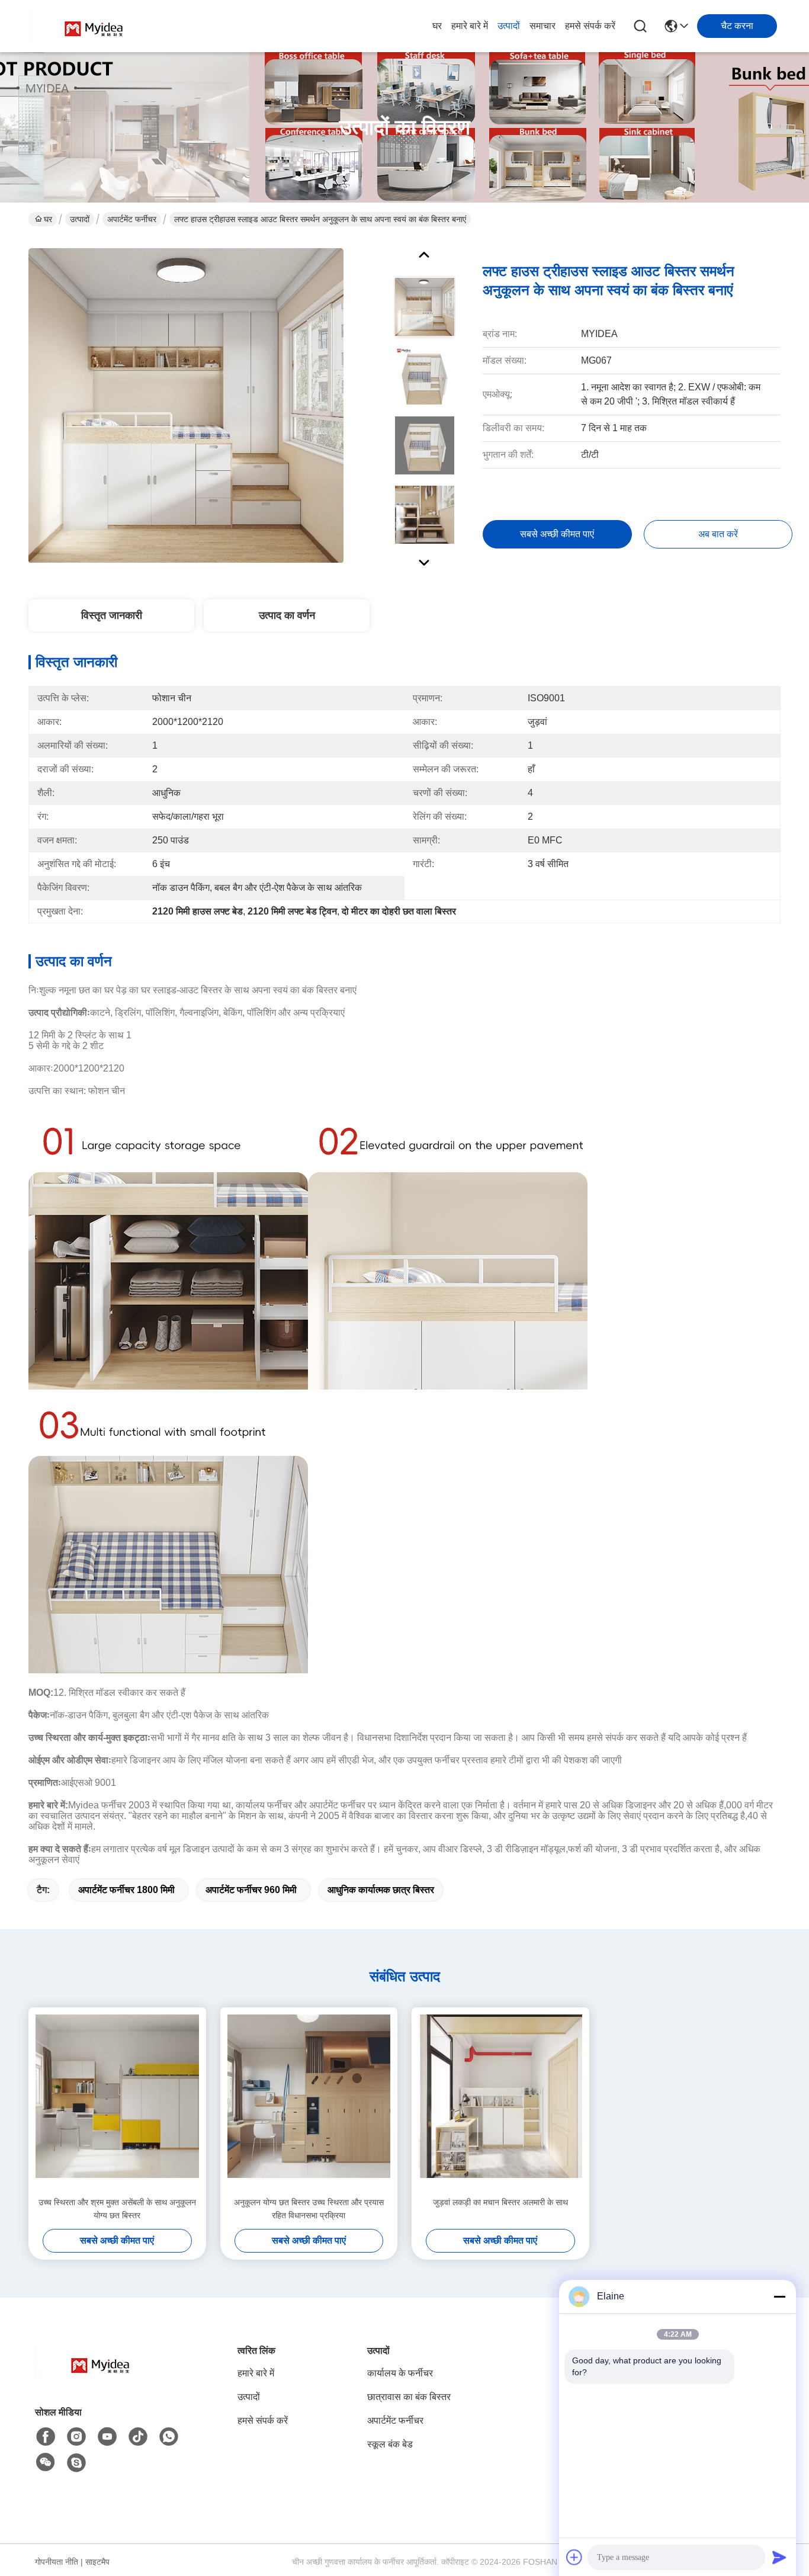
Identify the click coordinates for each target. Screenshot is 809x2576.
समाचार (542, 26)
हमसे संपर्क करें (590, 26)
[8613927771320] (169, 2437)
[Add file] (574, 2557)
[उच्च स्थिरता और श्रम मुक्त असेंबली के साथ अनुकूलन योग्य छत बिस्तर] (117, 2102)
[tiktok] (138, 2437)
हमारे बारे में (470, 26)
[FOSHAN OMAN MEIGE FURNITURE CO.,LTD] (94, 26)
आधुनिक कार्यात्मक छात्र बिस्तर (381, 1890)
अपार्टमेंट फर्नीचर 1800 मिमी (126, 1890)
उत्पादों (509, 26)
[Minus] (779, 2296)
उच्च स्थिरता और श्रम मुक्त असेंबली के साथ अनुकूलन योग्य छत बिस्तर (117, 2209)
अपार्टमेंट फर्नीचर (132, 219)
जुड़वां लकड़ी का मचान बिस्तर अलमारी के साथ (500, 2202)
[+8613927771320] (76, 2463)
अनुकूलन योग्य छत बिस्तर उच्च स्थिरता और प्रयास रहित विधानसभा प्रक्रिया (309, 2209)
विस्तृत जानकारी (112, 615)
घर (437, 26)
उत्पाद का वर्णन (287, 615)
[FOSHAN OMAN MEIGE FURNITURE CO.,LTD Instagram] (76, 2437)
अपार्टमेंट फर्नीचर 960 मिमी (251, 1890)
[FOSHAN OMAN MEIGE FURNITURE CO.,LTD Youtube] (107, 2437)
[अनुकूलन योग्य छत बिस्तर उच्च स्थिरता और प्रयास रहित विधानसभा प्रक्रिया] (309, 2102)
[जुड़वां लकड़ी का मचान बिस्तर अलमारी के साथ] (500, 2102)
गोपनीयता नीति (57, 2562)
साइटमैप (97, 2562)
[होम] (100, 2377)
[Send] (779, 2557)
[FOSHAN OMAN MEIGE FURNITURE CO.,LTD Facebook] (46, 2437)
